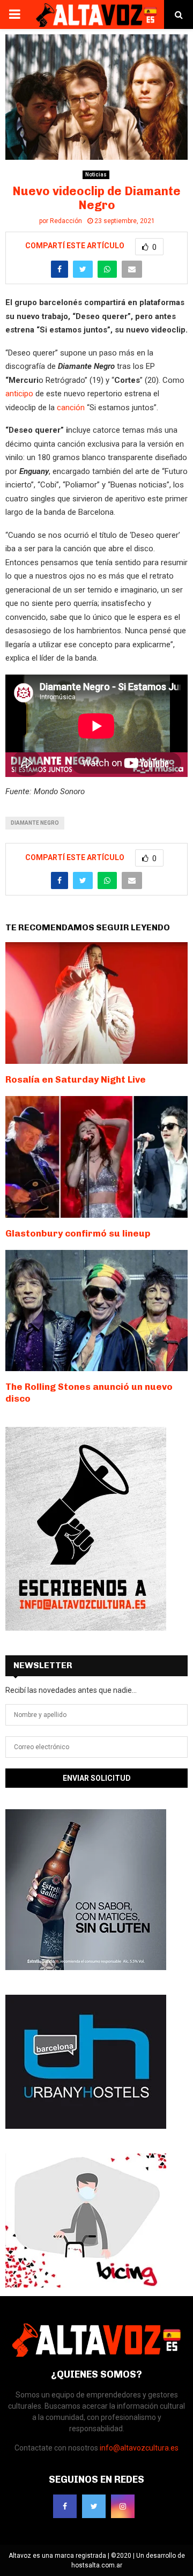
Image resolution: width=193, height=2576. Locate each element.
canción (70, 408)
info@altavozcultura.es (139, 2448)
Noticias (96, 175)
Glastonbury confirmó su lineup (78, 1233)
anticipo (19, 394)
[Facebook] (65, 2506)
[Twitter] (94, 2506)
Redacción (66, 221)
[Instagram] (123, 2506)
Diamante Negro (35, 823)
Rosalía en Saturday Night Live (76, 1079)
